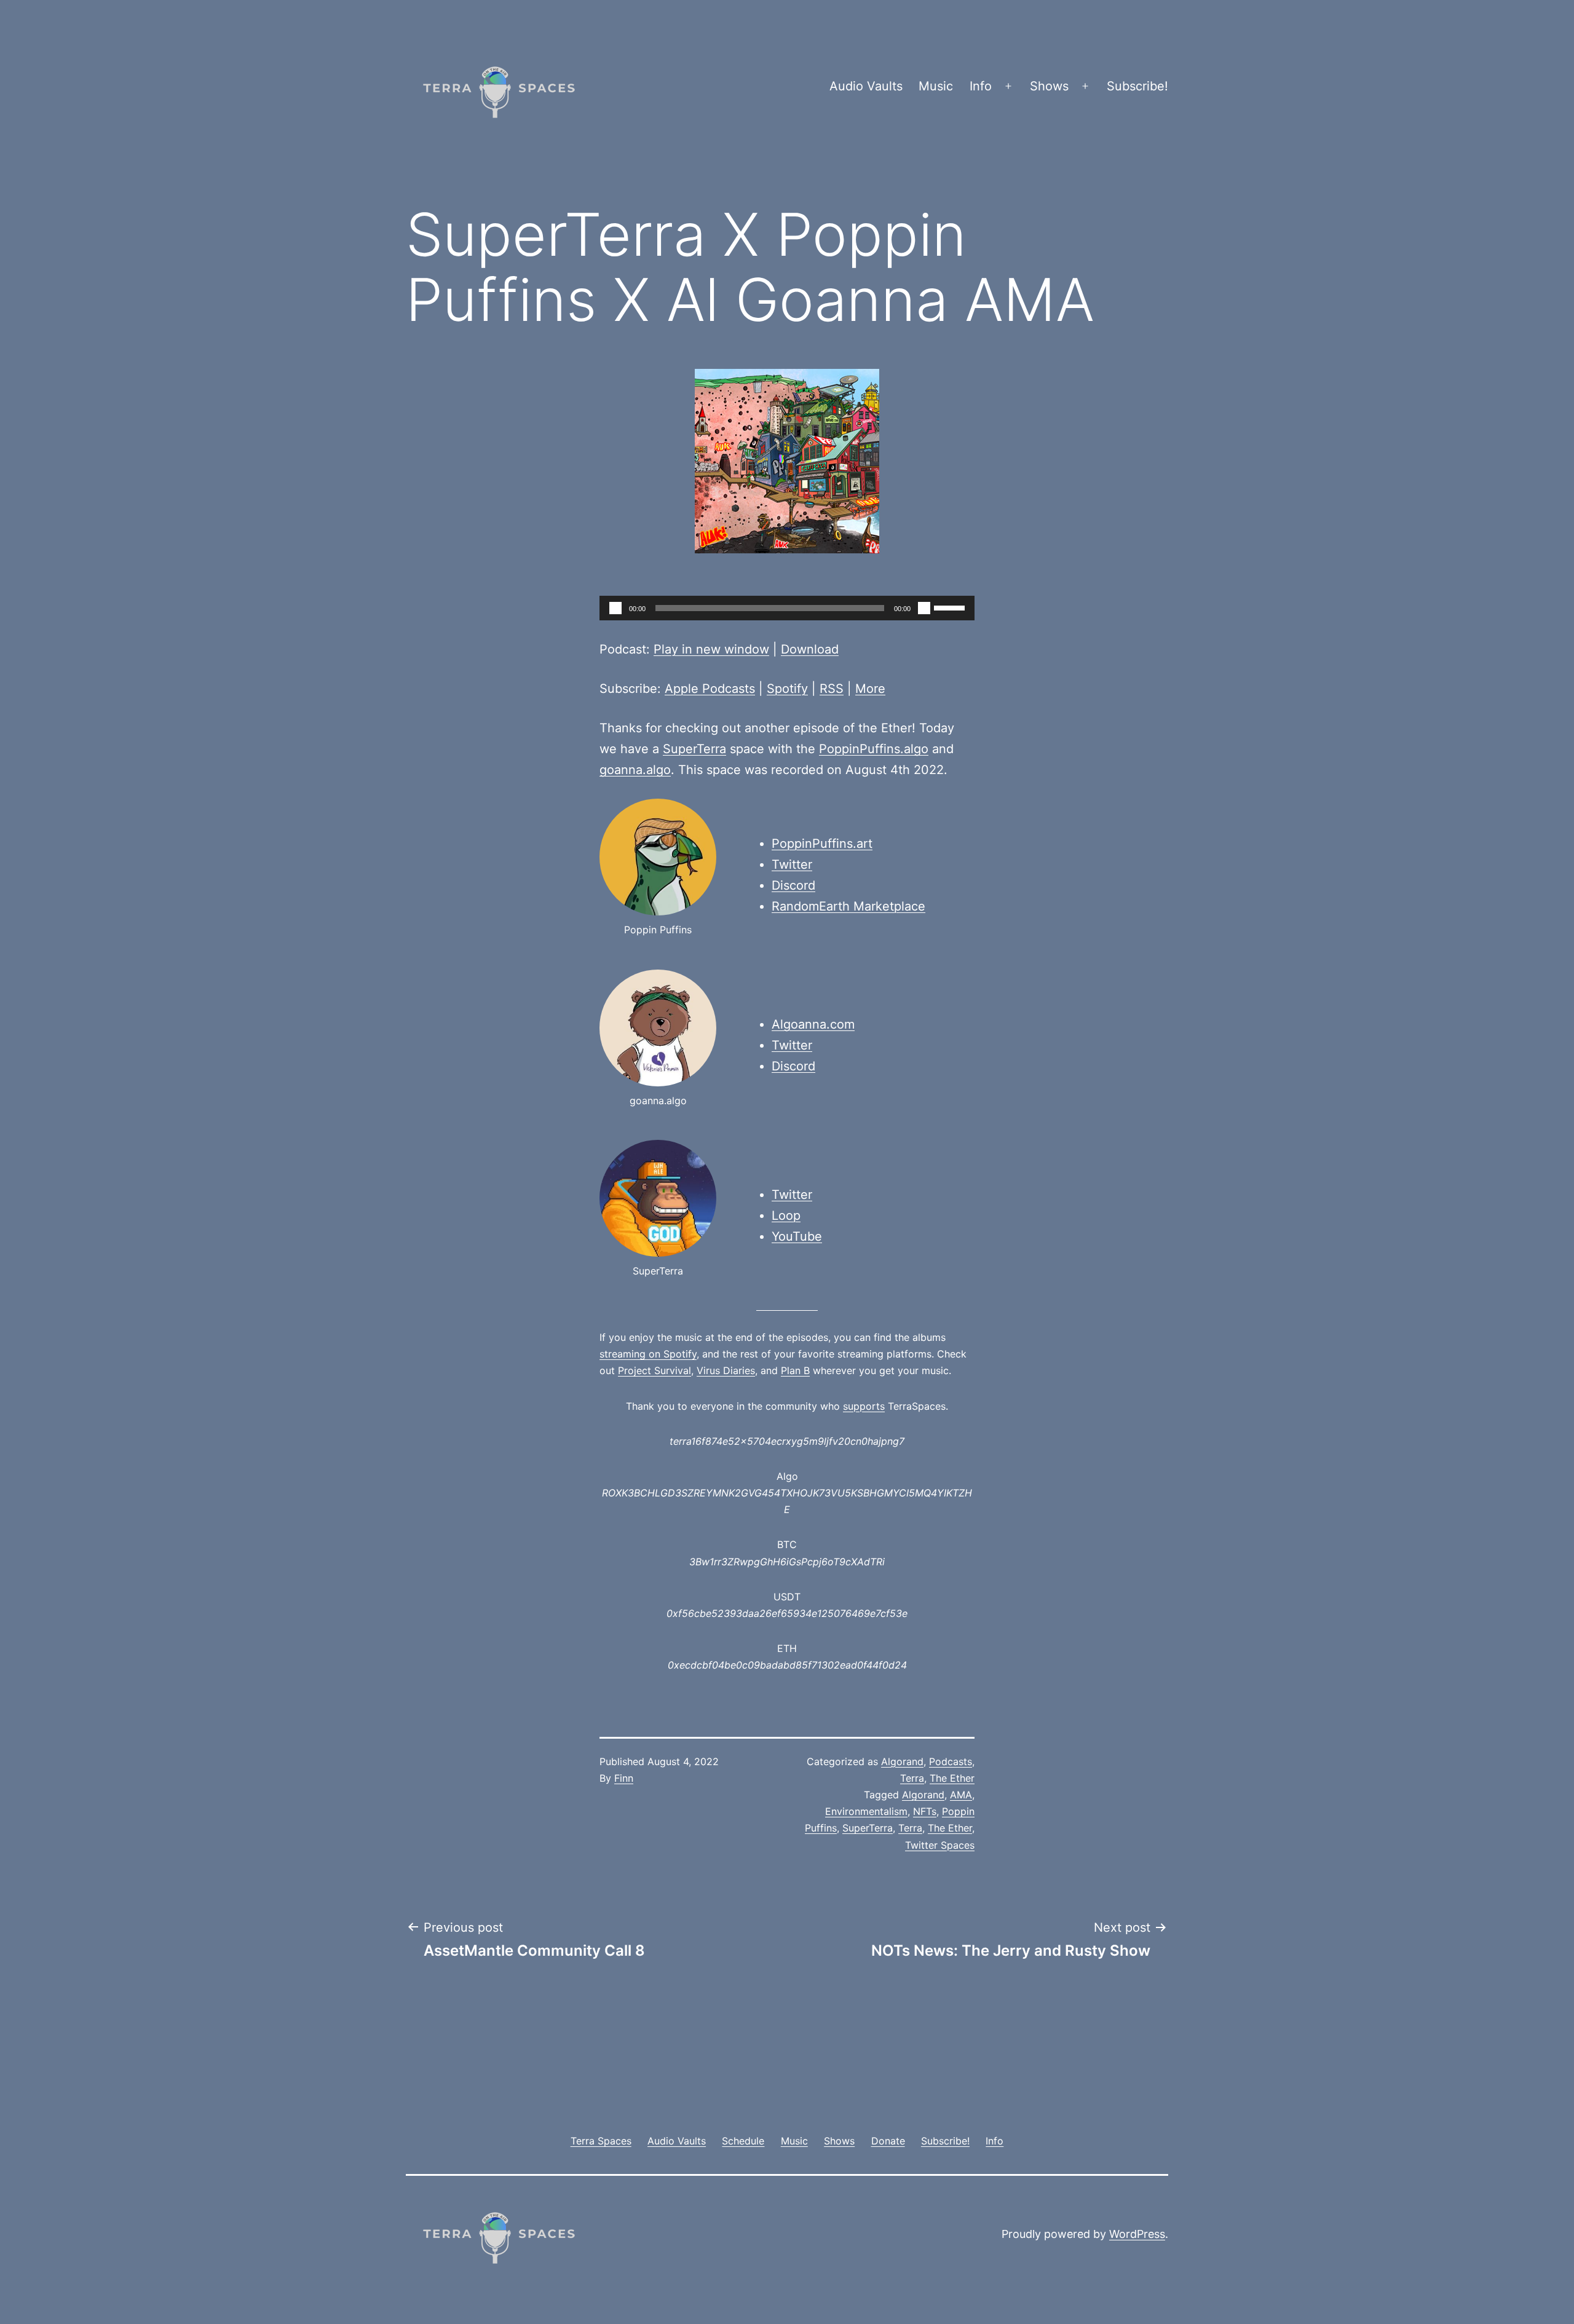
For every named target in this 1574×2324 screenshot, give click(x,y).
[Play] (615, 608)
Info (981, 86)
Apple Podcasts (710, 689)
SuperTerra (694, 749)
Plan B (795, 1370)
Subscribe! (1137, 86)
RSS (832, 689)
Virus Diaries (726, 1370)
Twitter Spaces (940, 1845)
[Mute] (924, 608)
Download (810, 649)
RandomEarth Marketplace (848, 906)
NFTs (925, 1811)
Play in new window (711, 649)
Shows (1049, 86)
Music (936, 86)
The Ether (952, 1778)
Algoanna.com (813, 1024)
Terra (912, 1778)
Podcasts (951, 1761)
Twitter (792, 864)
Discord (793, 885)
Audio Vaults (866, 86)
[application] (787, 608)
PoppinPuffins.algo (874, 749)
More (870, 689)
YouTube (797, 1236)
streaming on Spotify (648, 1354)
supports (864, 1406)
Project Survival (655, 1370)
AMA (961, 1795)
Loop (786, 1215)
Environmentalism (866, 1811)
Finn (624, 1778)
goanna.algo (635, 770)
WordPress (1137, 2234)
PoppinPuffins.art (822, 844)
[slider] (951, 607)
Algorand (902, 1761)
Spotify (787, 689)
